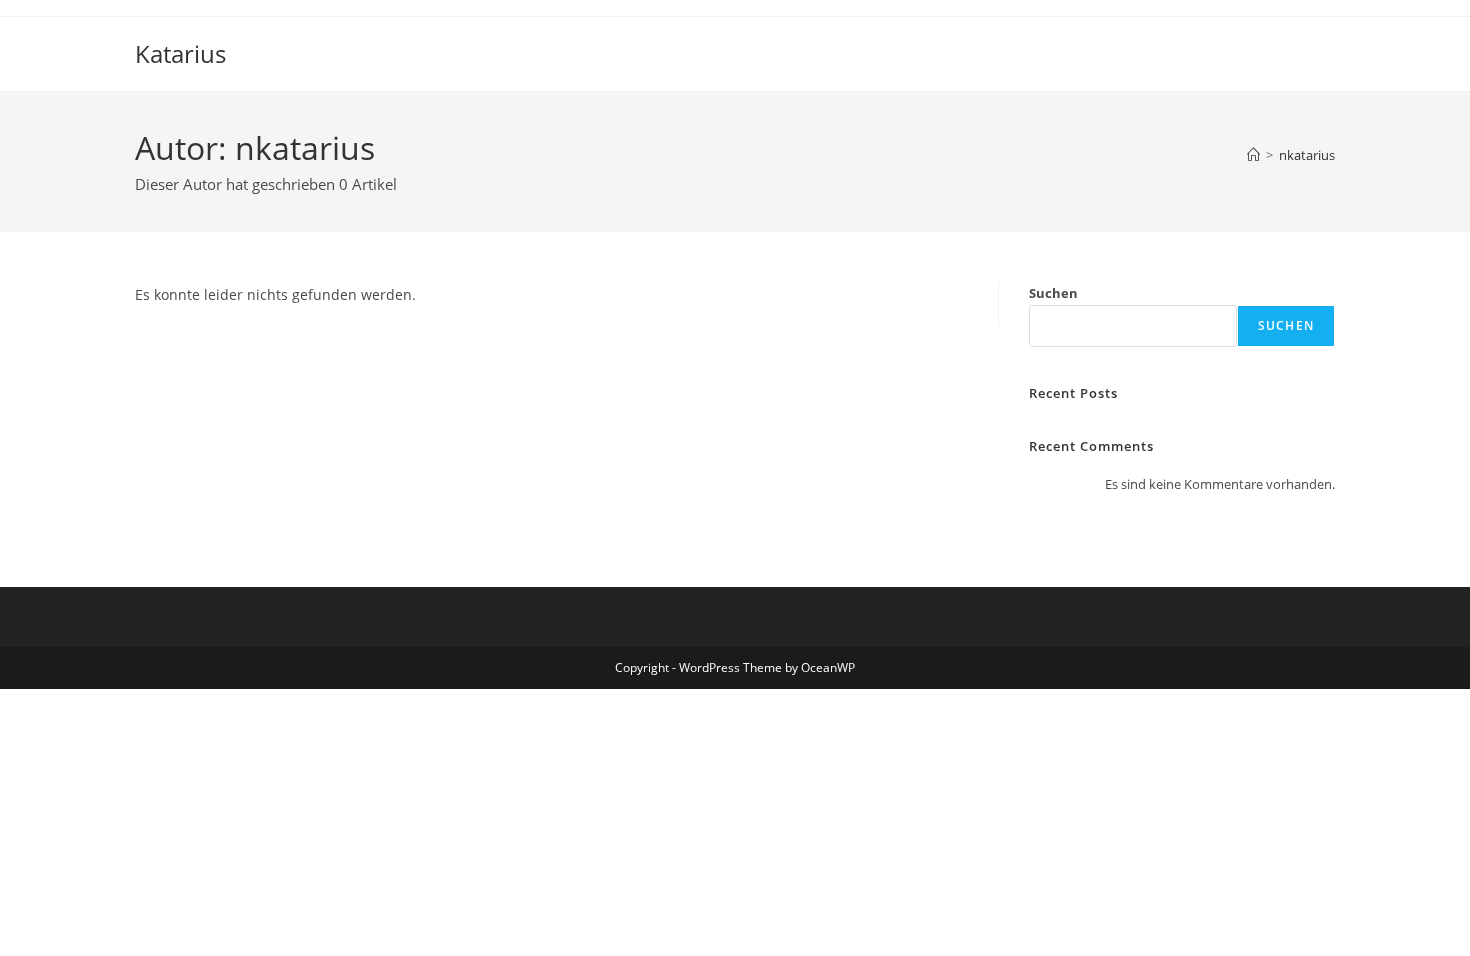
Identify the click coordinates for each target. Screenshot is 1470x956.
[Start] (1253, 155)
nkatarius (1307, 155)
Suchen (1053, 293)
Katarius (180, 53)
